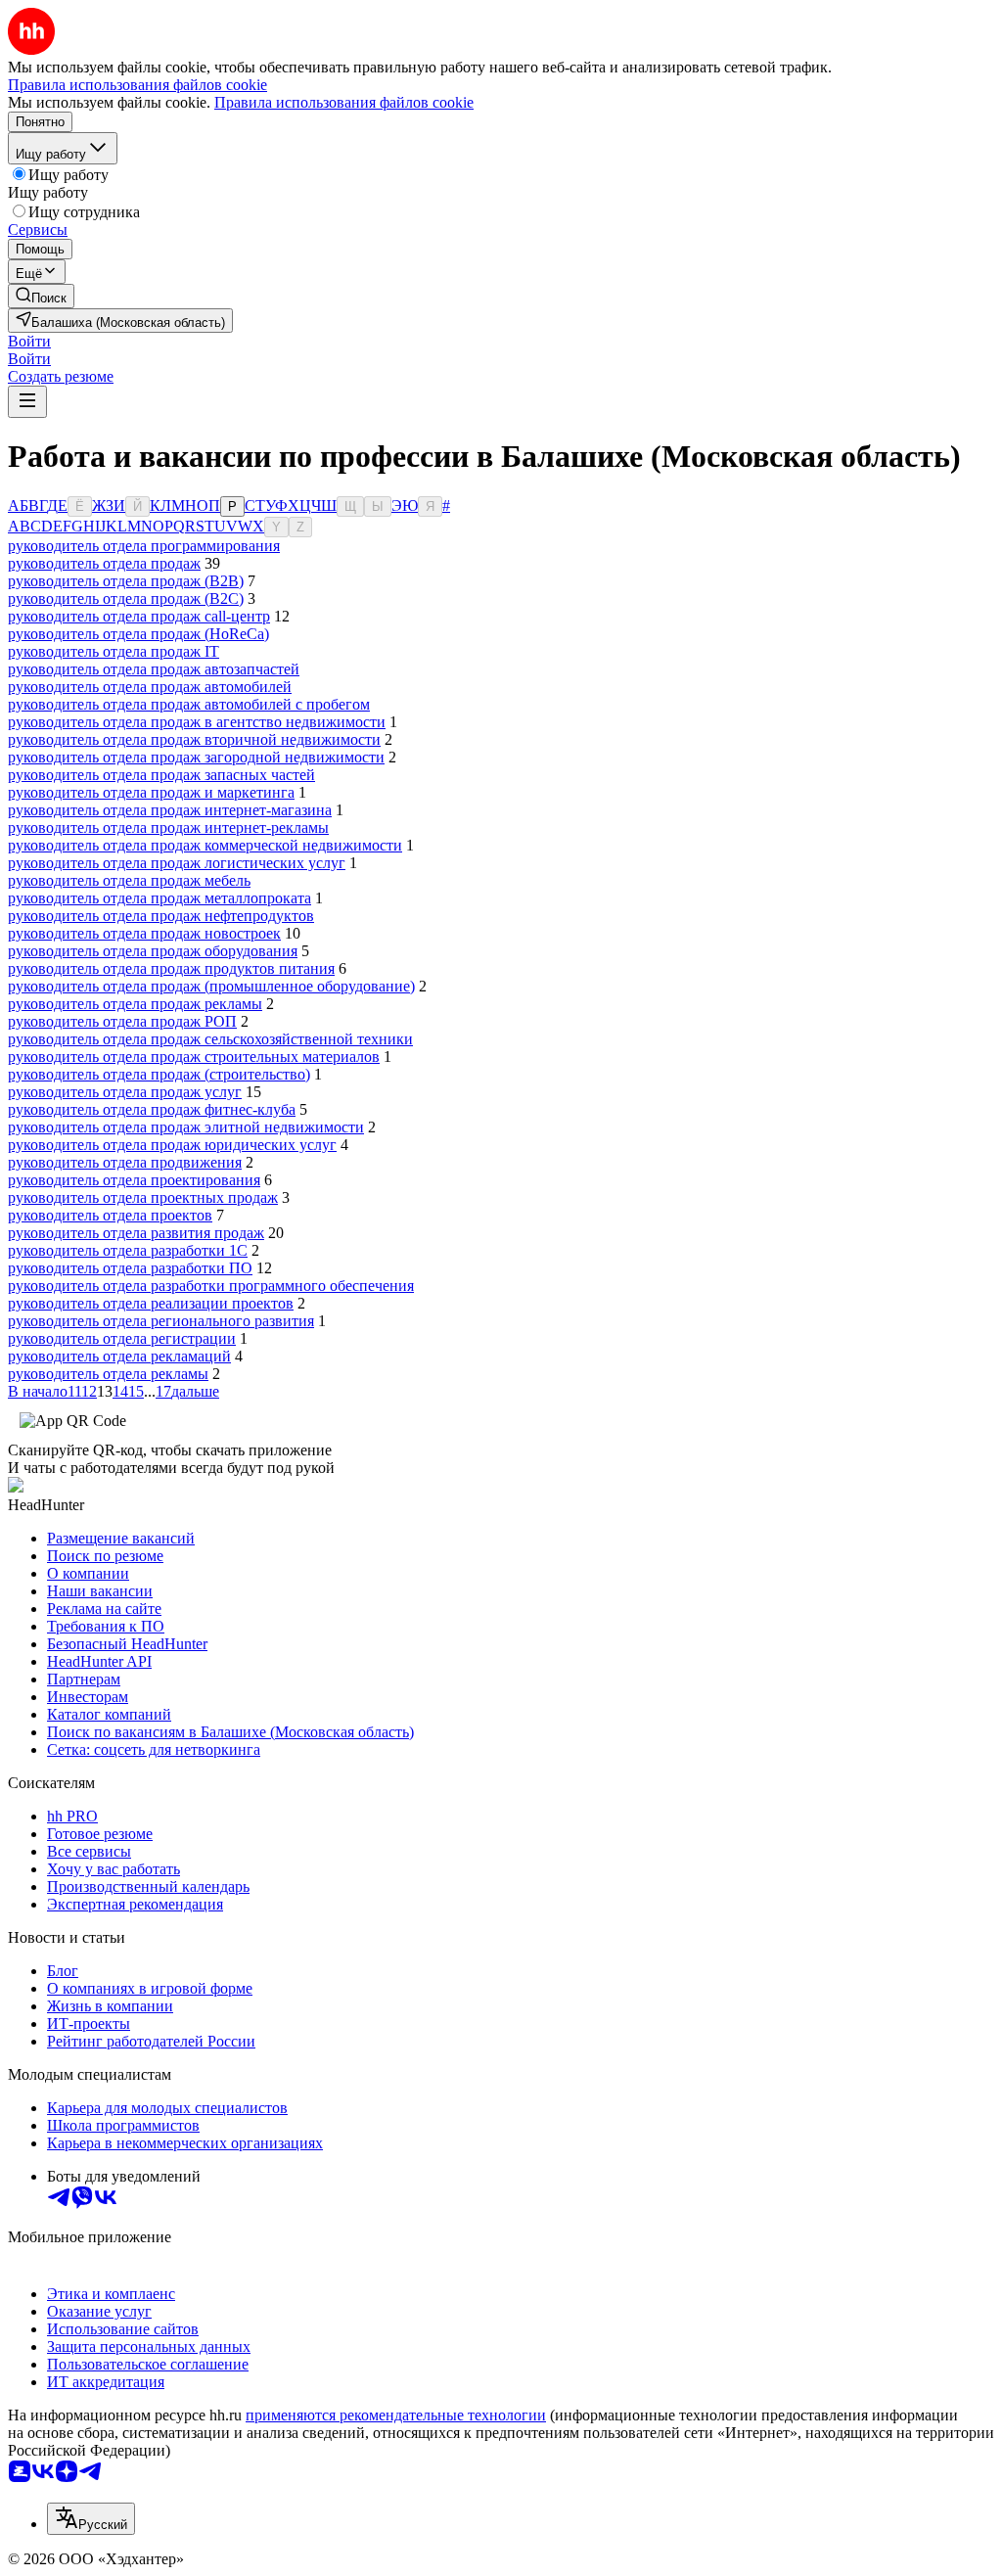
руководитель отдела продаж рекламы (135, 1004)
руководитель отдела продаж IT (114, 651)
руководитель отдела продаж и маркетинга (151, 792)
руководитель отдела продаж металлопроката (159, 898)
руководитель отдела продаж (104, 563)
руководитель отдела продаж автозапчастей (154, 669)
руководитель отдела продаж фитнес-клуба (152, 1109)
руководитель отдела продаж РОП (122, 1021)
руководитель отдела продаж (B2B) (126, 581)
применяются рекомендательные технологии (396, 2415)
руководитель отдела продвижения (125, 1162)
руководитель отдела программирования (144, 546)
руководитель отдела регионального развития (161, 1321)
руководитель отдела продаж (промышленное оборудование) (211, 986)
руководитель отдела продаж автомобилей (150, 687)
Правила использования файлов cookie (344, 102)
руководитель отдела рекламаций (119, 1356)
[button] (29, 341)
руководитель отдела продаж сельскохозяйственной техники (210, 1039)
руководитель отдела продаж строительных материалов (194, 1057)
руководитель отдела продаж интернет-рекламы (168, 828)
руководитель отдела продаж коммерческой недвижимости (205, 845)
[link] (41, 296)
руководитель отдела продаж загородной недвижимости (196, 757)
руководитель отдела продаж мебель (129, 880)
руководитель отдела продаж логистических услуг (177, 863)
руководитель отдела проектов (110, 1215)
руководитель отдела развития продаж (136, 1233)
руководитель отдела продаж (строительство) (159, 1074)
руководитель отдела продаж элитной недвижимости (186, 1127)
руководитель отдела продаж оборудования (153, 951)
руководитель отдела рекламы (108, 1374)
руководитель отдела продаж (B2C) (126, 598)
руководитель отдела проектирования (134, 1180)
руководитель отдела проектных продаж (143, 1197)
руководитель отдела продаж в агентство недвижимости (197, 722)
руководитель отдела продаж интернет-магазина (170, 810)
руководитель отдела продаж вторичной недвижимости (194, 739)
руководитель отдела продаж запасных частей (161, 775)
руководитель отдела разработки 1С (128, 1250)
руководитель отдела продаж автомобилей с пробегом (189, 704)
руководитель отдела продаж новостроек (144, 933)
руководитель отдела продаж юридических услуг (172, 1145)
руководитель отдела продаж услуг (125, 1092)
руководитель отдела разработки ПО (130, 1268)
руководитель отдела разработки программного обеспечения (211, 1286)
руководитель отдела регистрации (122, 1338)
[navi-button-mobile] (27, 402)
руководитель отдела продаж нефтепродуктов (161, 916)
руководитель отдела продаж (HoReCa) (138, 634)
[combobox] (91, 2519)
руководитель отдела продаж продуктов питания (171, 968)
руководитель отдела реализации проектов (151, 1303)
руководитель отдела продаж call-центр (139, 616)
